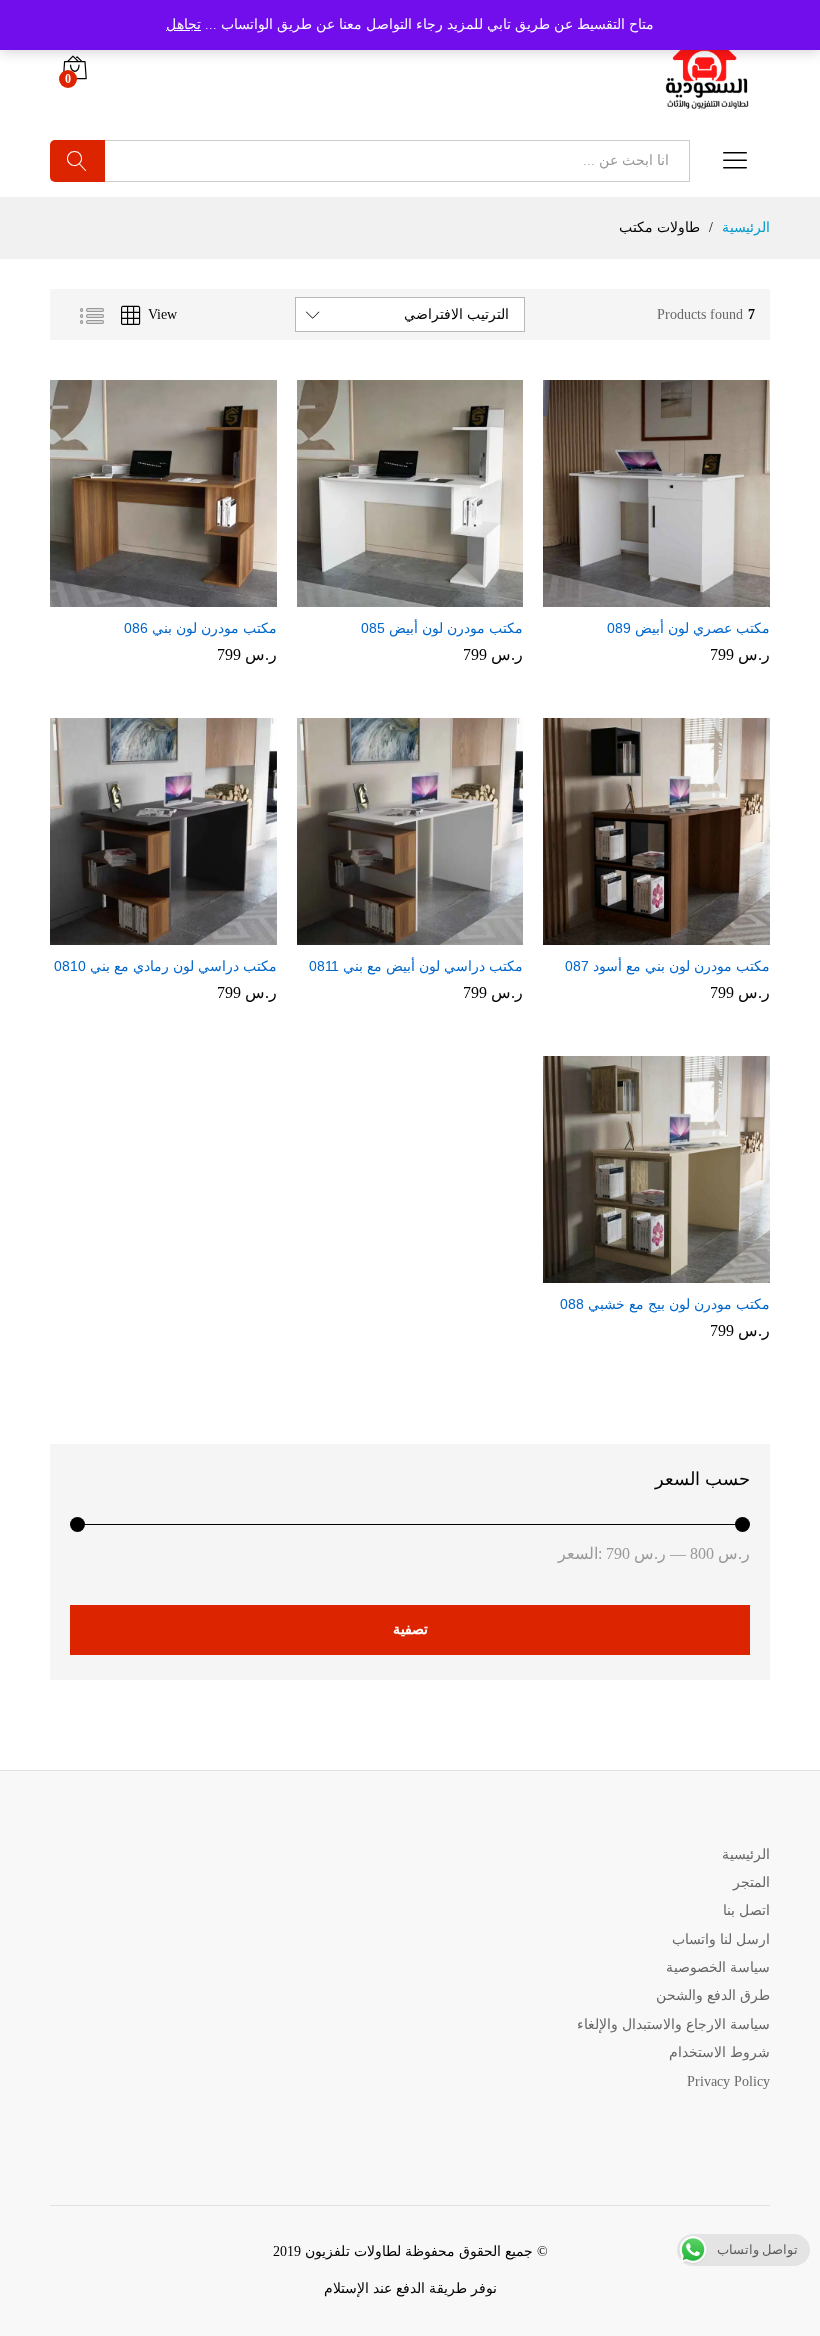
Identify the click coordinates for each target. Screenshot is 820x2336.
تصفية (410, 1629)
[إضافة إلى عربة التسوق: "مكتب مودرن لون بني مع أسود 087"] (674, 933)
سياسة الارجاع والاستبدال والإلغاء (673, 2024)
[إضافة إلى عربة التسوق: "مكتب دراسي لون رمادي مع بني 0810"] (180, 933)
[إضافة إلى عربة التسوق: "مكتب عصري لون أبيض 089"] (674, 595)
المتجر (751, 1882)
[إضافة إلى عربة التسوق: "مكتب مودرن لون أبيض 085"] (427, 595)
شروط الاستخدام (719, 2052)
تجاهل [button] (183, 24)
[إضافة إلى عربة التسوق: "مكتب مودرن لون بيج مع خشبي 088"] (674, 1271)
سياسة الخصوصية (718, 1967)
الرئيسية (746, 1854)
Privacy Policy (728, 2081)
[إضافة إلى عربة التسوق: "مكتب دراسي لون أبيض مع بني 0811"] (427, 933)
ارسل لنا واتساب (721, 1939)
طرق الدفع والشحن (713, 1995)
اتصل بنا (746, 1910)
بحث (77, 161)
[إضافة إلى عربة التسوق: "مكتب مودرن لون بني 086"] (180, 595)
